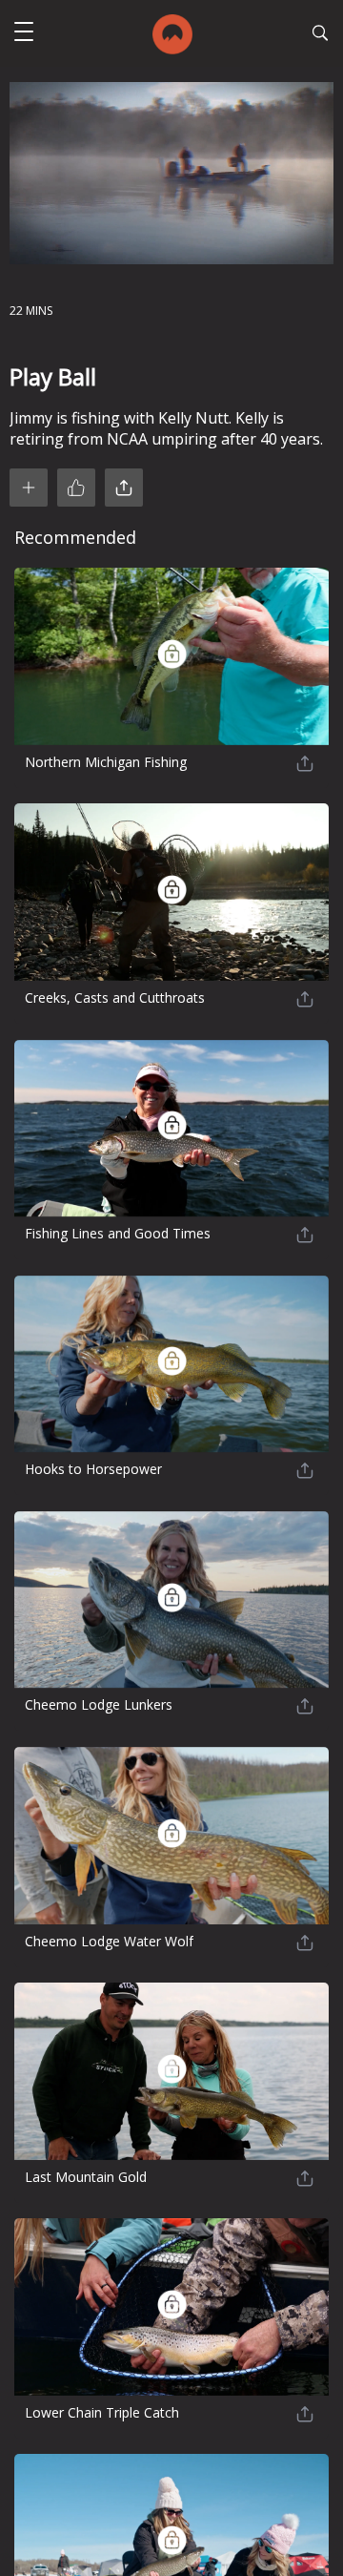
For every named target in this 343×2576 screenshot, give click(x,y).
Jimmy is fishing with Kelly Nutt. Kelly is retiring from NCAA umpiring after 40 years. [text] (166, 428)
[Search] (320, 35)
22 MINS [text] (31, 311)
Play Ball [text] (53, 376)
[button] (24, 34)
